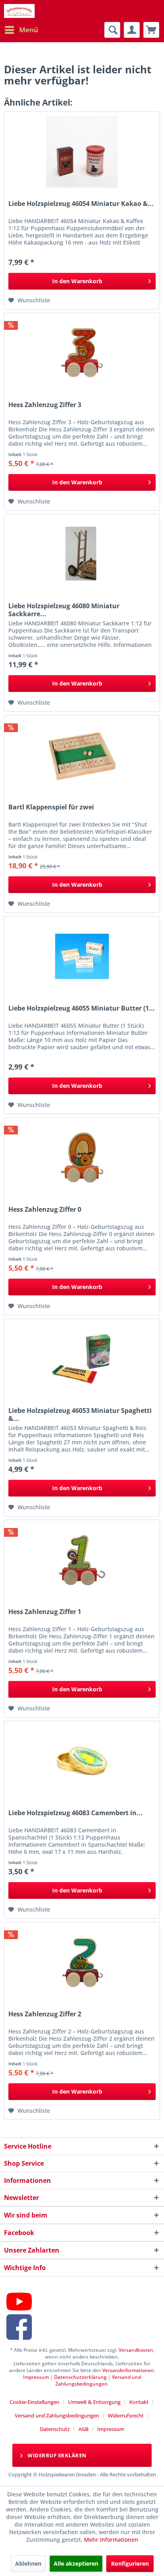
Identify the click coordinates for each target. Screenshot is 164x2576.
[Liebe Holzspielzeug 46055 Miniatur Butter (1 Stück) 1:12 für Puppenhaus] (82, 956)
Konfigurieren (130, 2563)
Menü (29, 30)
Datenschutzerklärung (80, 2377)
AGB (83, 2429)
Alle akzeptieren (76, 2563)
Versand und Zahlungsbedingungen (98, 2380)
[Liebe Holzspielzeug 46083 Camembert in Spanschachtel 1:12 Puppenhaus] (82, 1761)
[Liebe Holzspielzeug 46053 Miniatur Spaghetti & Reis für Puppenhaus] (82, 1359)
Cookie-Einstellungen (34, 2402)
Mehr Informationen (111, 2540)
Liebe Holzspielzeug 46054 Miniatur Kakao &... (81, 204)
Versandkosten (136, 2350)
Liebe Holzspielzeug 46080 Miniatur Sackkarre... (64, 610)
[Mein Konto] (132, 30)
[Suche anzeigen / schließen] (112, 30)
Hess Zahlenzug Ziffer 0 (45, 1210)
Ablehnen (28, 2563)
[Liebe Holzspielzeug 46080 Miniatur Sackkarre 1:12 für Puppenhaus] (82, 554)
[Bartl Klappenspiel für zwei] (82, 755)
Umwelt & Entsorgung (94, 2402)
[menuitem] (21, 30)
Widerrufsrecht (126, 2415)
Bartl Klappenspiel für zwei (51, 807)
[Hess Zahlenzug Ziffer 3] (82, 353)
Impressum (36, 2377)
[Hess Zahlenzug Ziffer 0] (82, 1158)
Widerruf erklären (57, 2455)
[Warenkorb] (151, 30)
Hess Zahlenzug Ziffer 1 (45, 1612)
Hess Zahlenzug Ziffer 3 (45, 405)
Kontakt (139, 2402)
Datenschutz (55, 2429)
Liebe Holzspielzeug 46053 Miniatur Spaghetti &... (80, 1414)
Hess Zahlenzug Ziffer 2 (45, 2014)
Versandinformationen (128, 2370)
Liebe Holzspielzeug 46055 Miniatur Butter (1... (82, 1008)
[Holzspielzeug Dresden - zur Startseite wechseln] (19, 11)
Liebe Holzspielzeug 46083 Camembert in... (75, 1813)
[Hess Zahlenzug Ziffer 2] (82, 1962)
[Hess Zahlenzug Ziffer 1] (82, 1560)
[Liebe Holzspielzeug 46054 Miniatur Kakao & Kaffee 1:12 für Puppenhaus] (82, 152)
